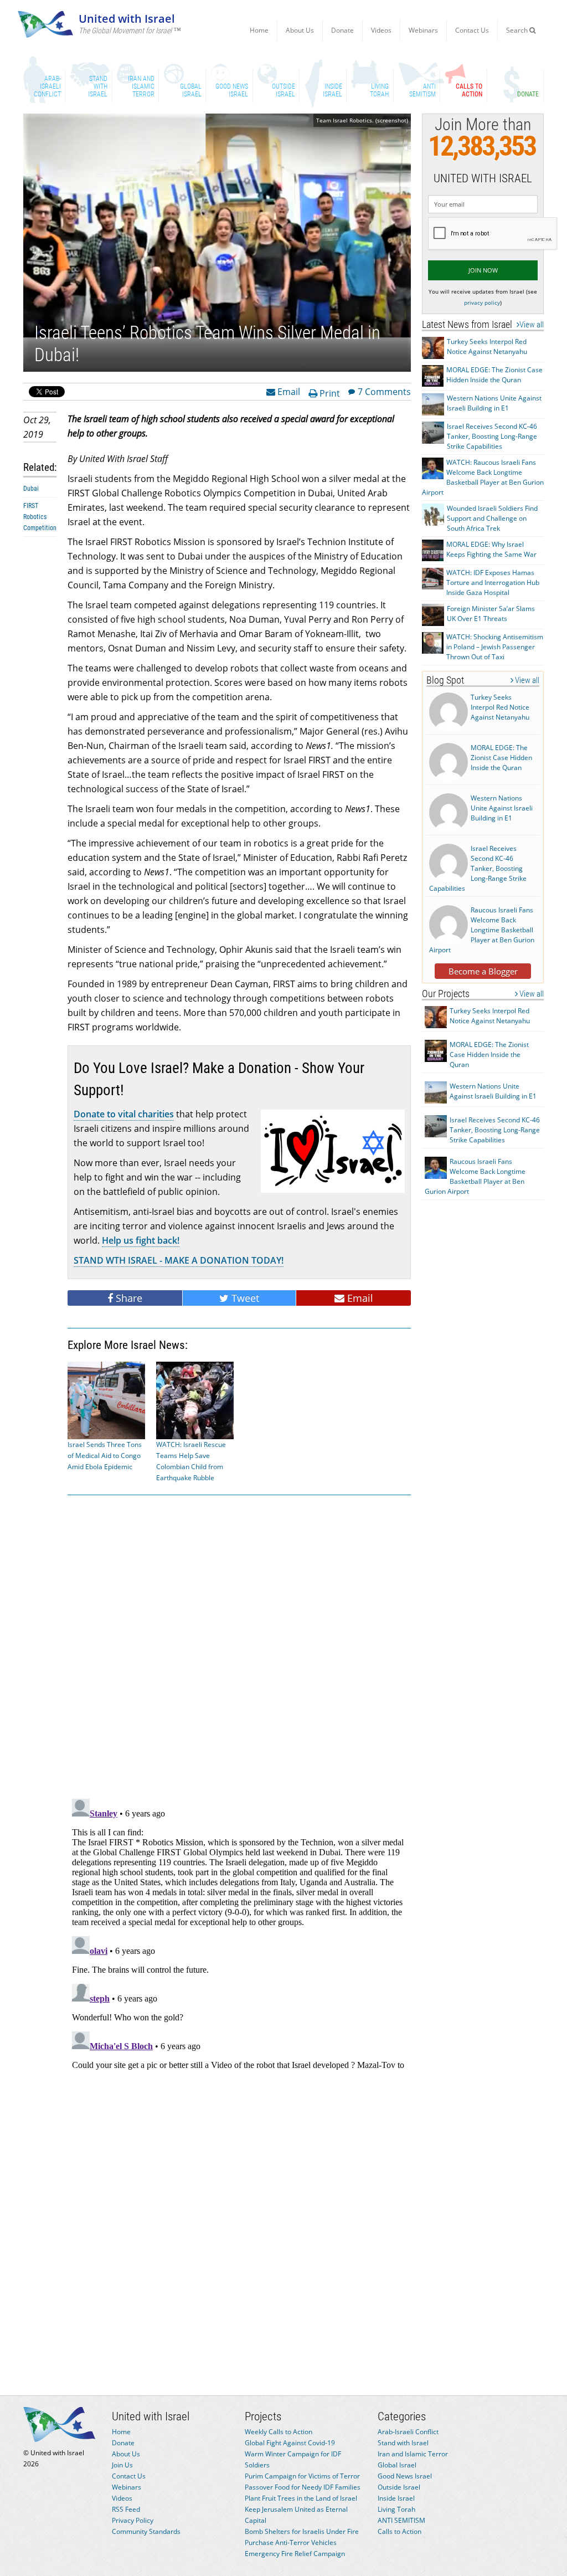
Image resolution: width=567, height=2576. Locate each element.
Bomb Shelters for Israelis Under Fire (302, 2531)
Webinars (423, 30)
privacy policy (482, 302)
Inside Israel (396, 2498)
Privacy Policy (133, 2520)
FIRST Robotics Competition (40, 517)
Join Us (122, 2465)
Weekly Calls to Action (279, 2432)
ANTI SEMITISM (401, 2520)
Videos (381, 30)
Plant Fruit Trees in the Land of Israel (301, 2498)
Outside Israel (399, 2487)
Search (518, 30)
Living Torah (396, 2509)
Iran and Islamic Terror (413, 2454)
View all (532, 325)
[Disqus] (239, 1933)
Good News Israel (405, 2476)
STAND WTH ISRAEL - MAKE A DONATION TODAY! (179, 1260)
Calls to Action (400, 2531)
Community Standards (146, 2531)
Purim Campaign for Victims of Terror (302, 2476)
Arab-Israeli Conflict (408, 2432)
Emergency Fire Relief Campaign (295, 2554)
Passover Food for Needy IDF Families (303, 2487)
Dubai (31, 489)
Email (288, 391)
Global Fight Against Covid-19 (290, 2443)
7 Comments (384, 391)
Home (259, 30)
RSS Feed (126, 2509)
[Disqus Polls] (239, 1645)
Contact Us (472, 30)
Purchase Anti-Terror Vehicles (291, 2542)
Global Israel (397, 2465)
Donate (342, 30)
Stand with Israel (403, 2443)
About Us (300, 30)
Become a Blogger (483, 971)
